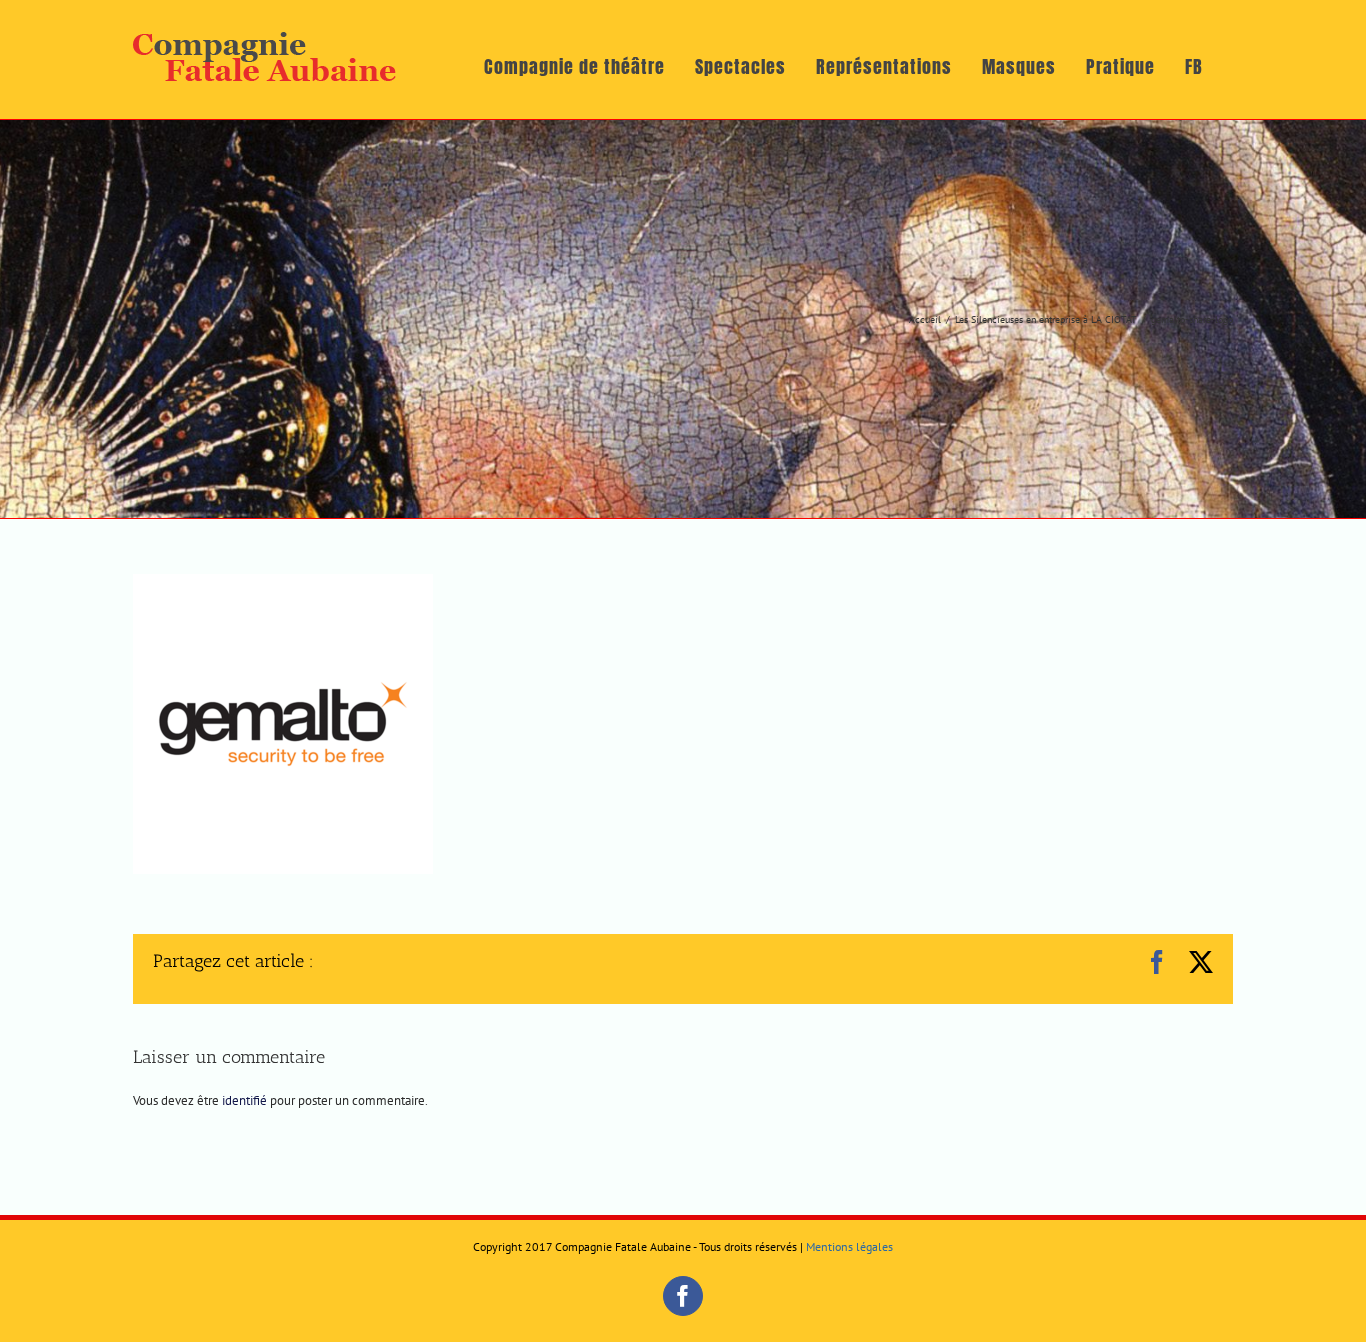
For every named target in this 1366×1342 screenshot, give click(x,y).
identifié (244, 1100)
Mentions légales (849, 1246)
